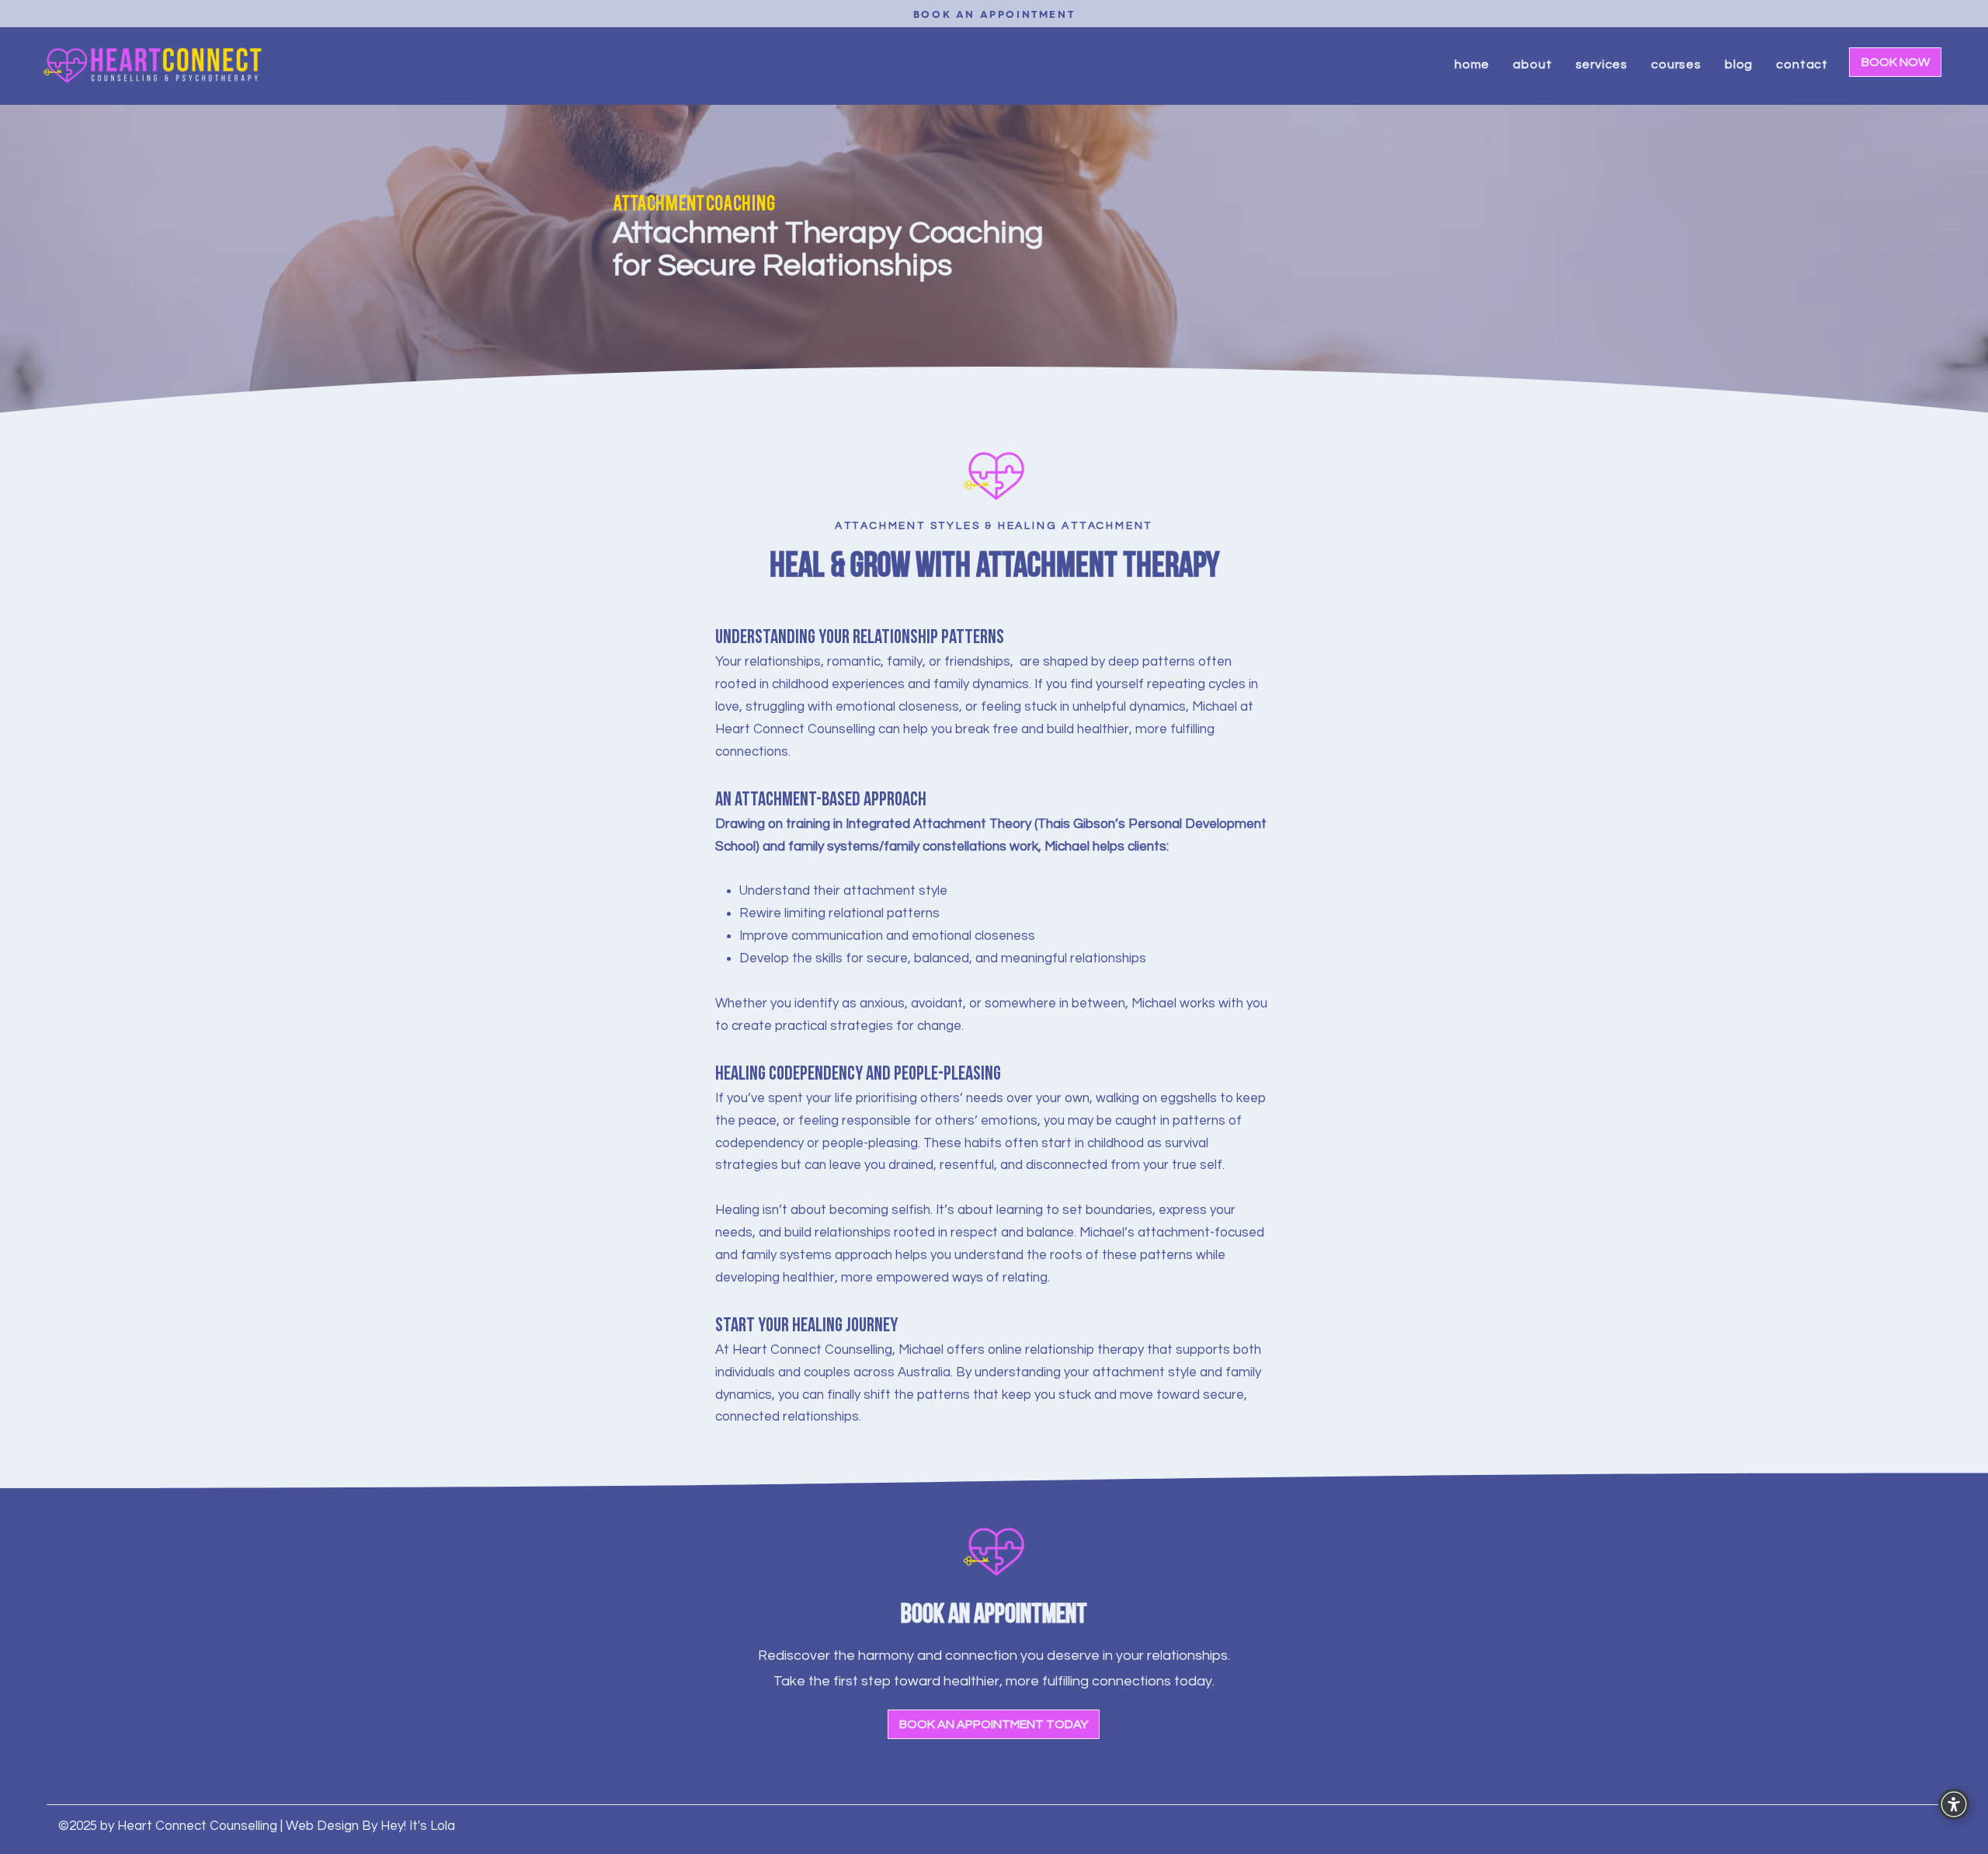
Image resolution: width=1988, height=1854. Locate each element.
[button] (1532, 64)
